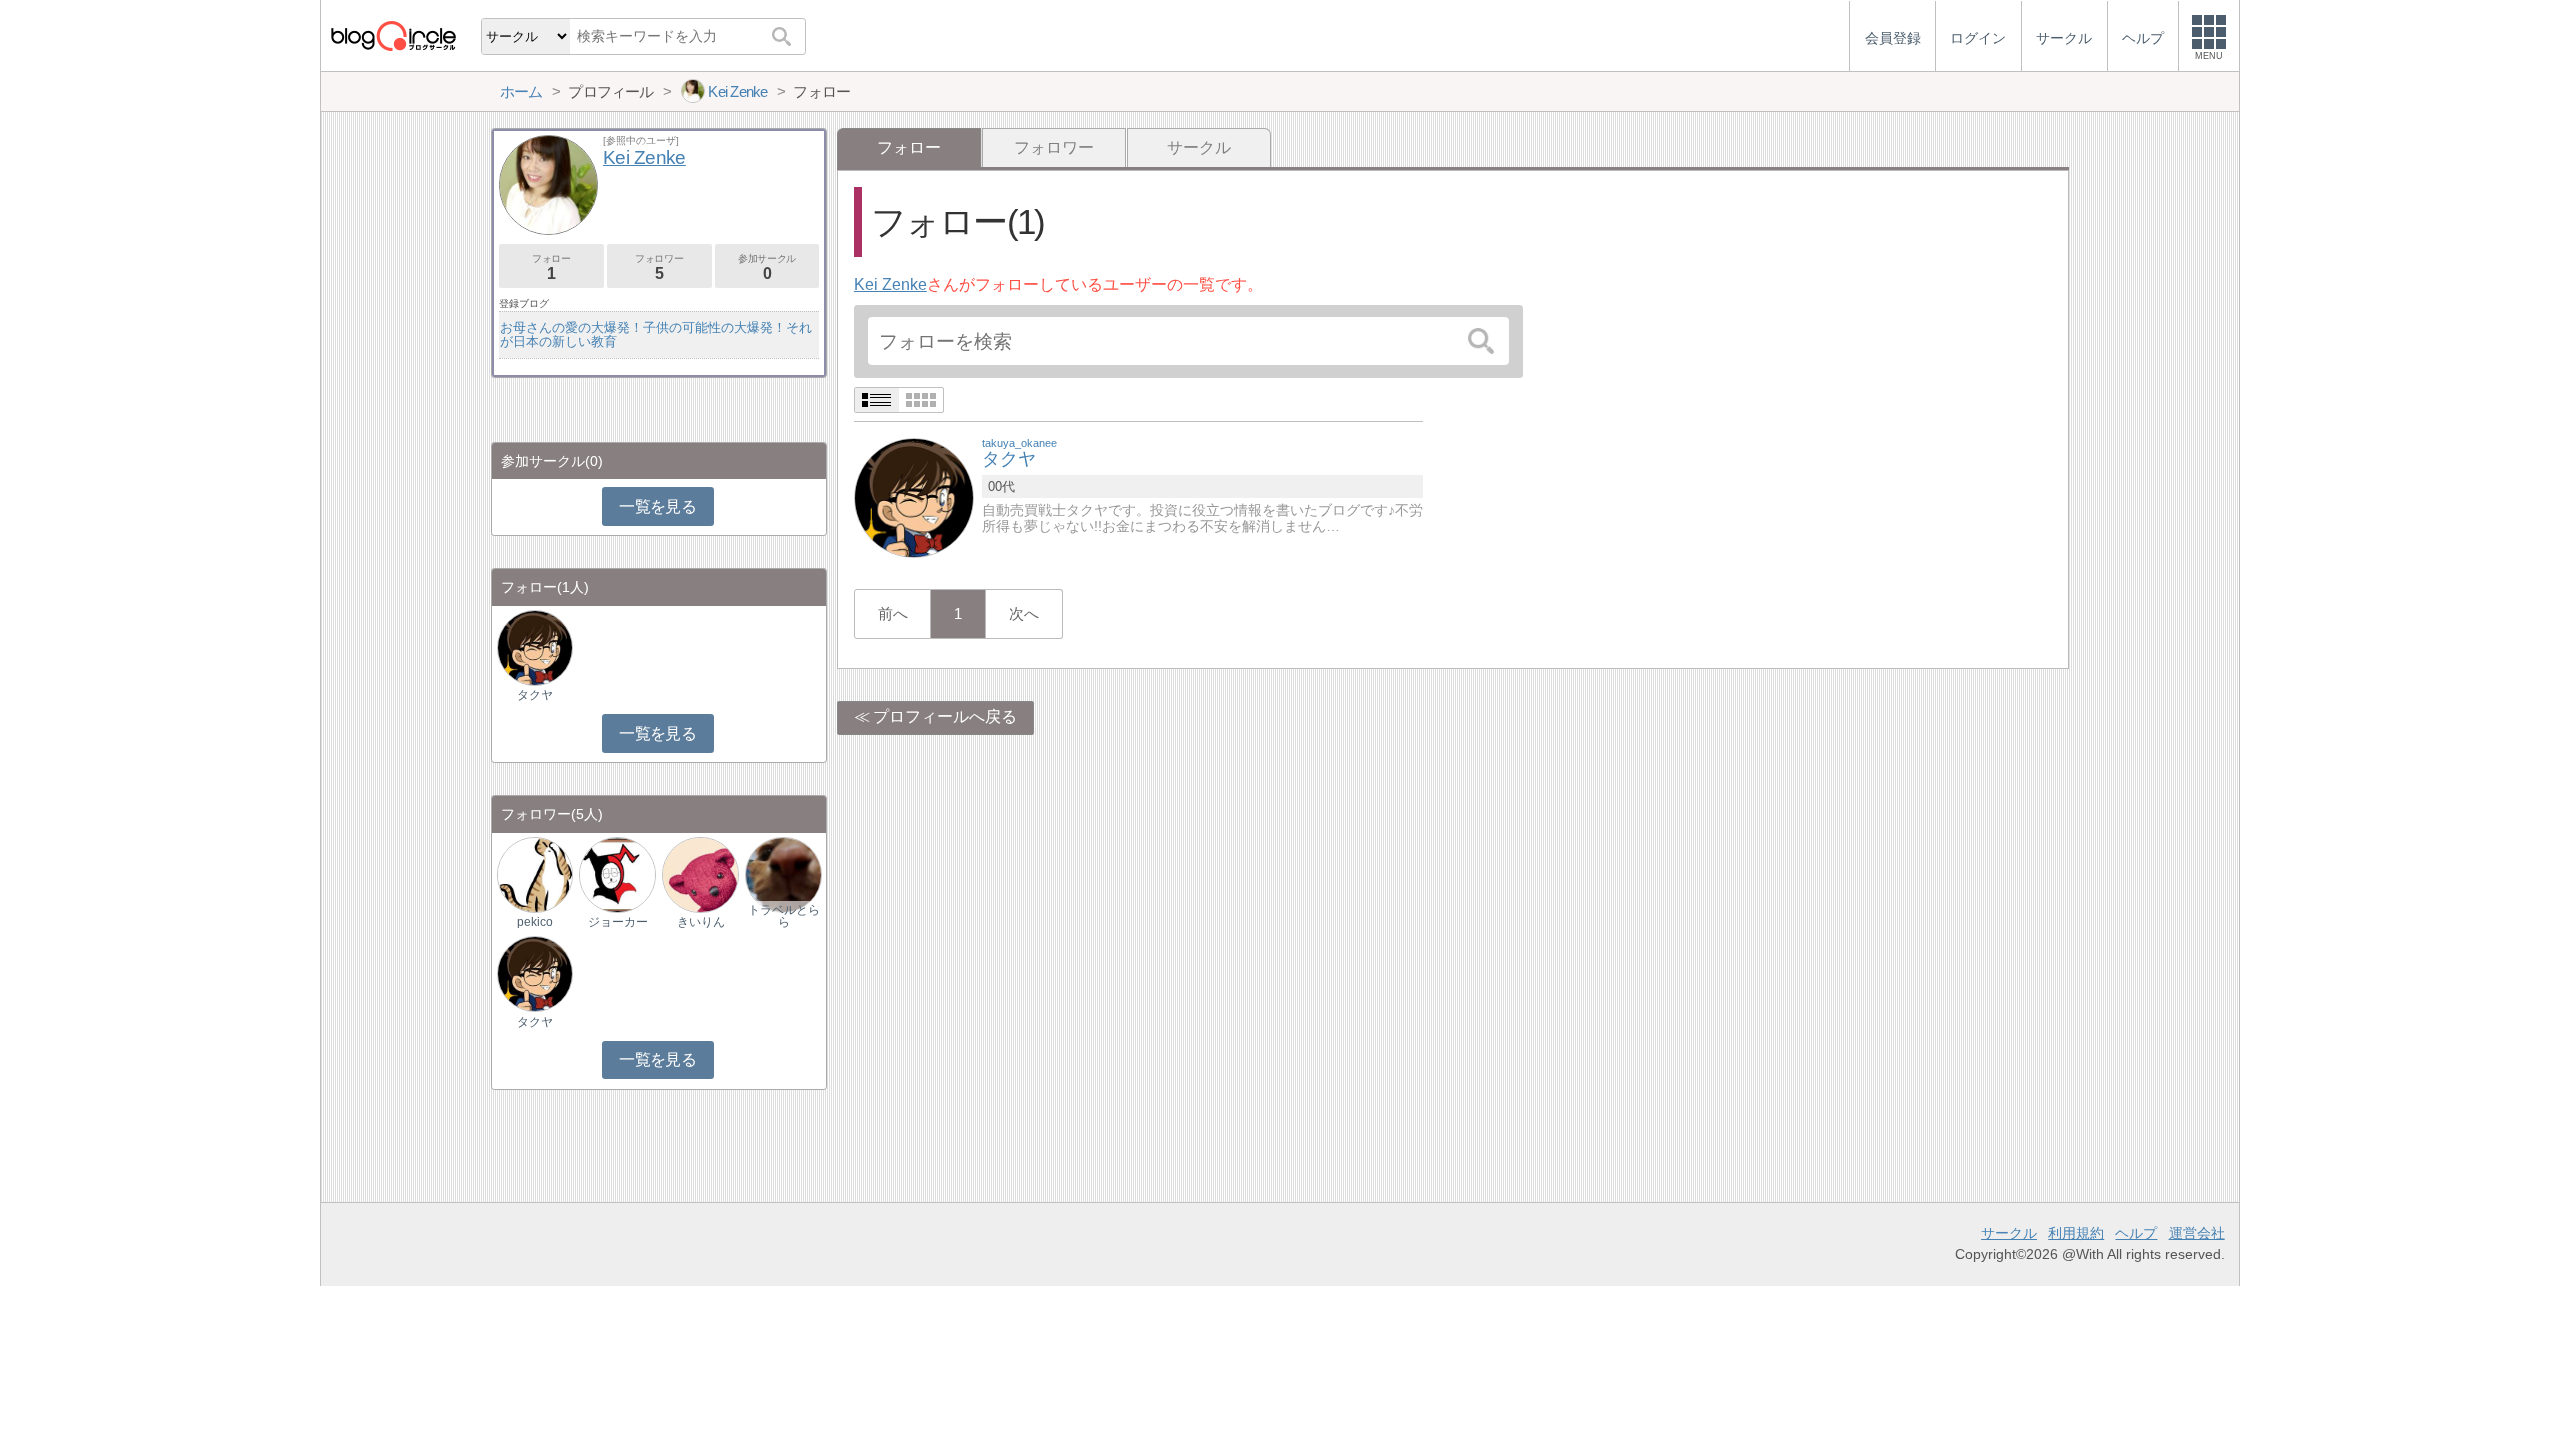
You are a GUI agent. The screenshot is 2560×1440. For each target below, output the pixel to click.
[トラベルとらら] (783, 873)
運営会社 (2197, 1233)
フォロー (551, 267)
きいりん (701, 922)
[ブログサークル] (393, 35)
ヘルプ (2136, 1233)
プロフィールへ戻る (945, 716)
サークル (1199, 147)
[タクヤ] (914, 496)
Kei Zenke (890, 284)
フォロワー (1054, 147)
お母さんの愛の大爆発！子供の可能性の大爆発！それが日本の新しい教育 (656, 334)
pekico (535, 922)
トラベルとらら (784, 916)
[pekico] (535, 873)
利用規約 (2076, 1233)
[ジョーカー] (617, 873)
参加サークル (767, 267)
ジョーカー (618, 922)
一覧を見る (657, 506)
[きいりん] (700, 873)
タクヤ (535, 695)
